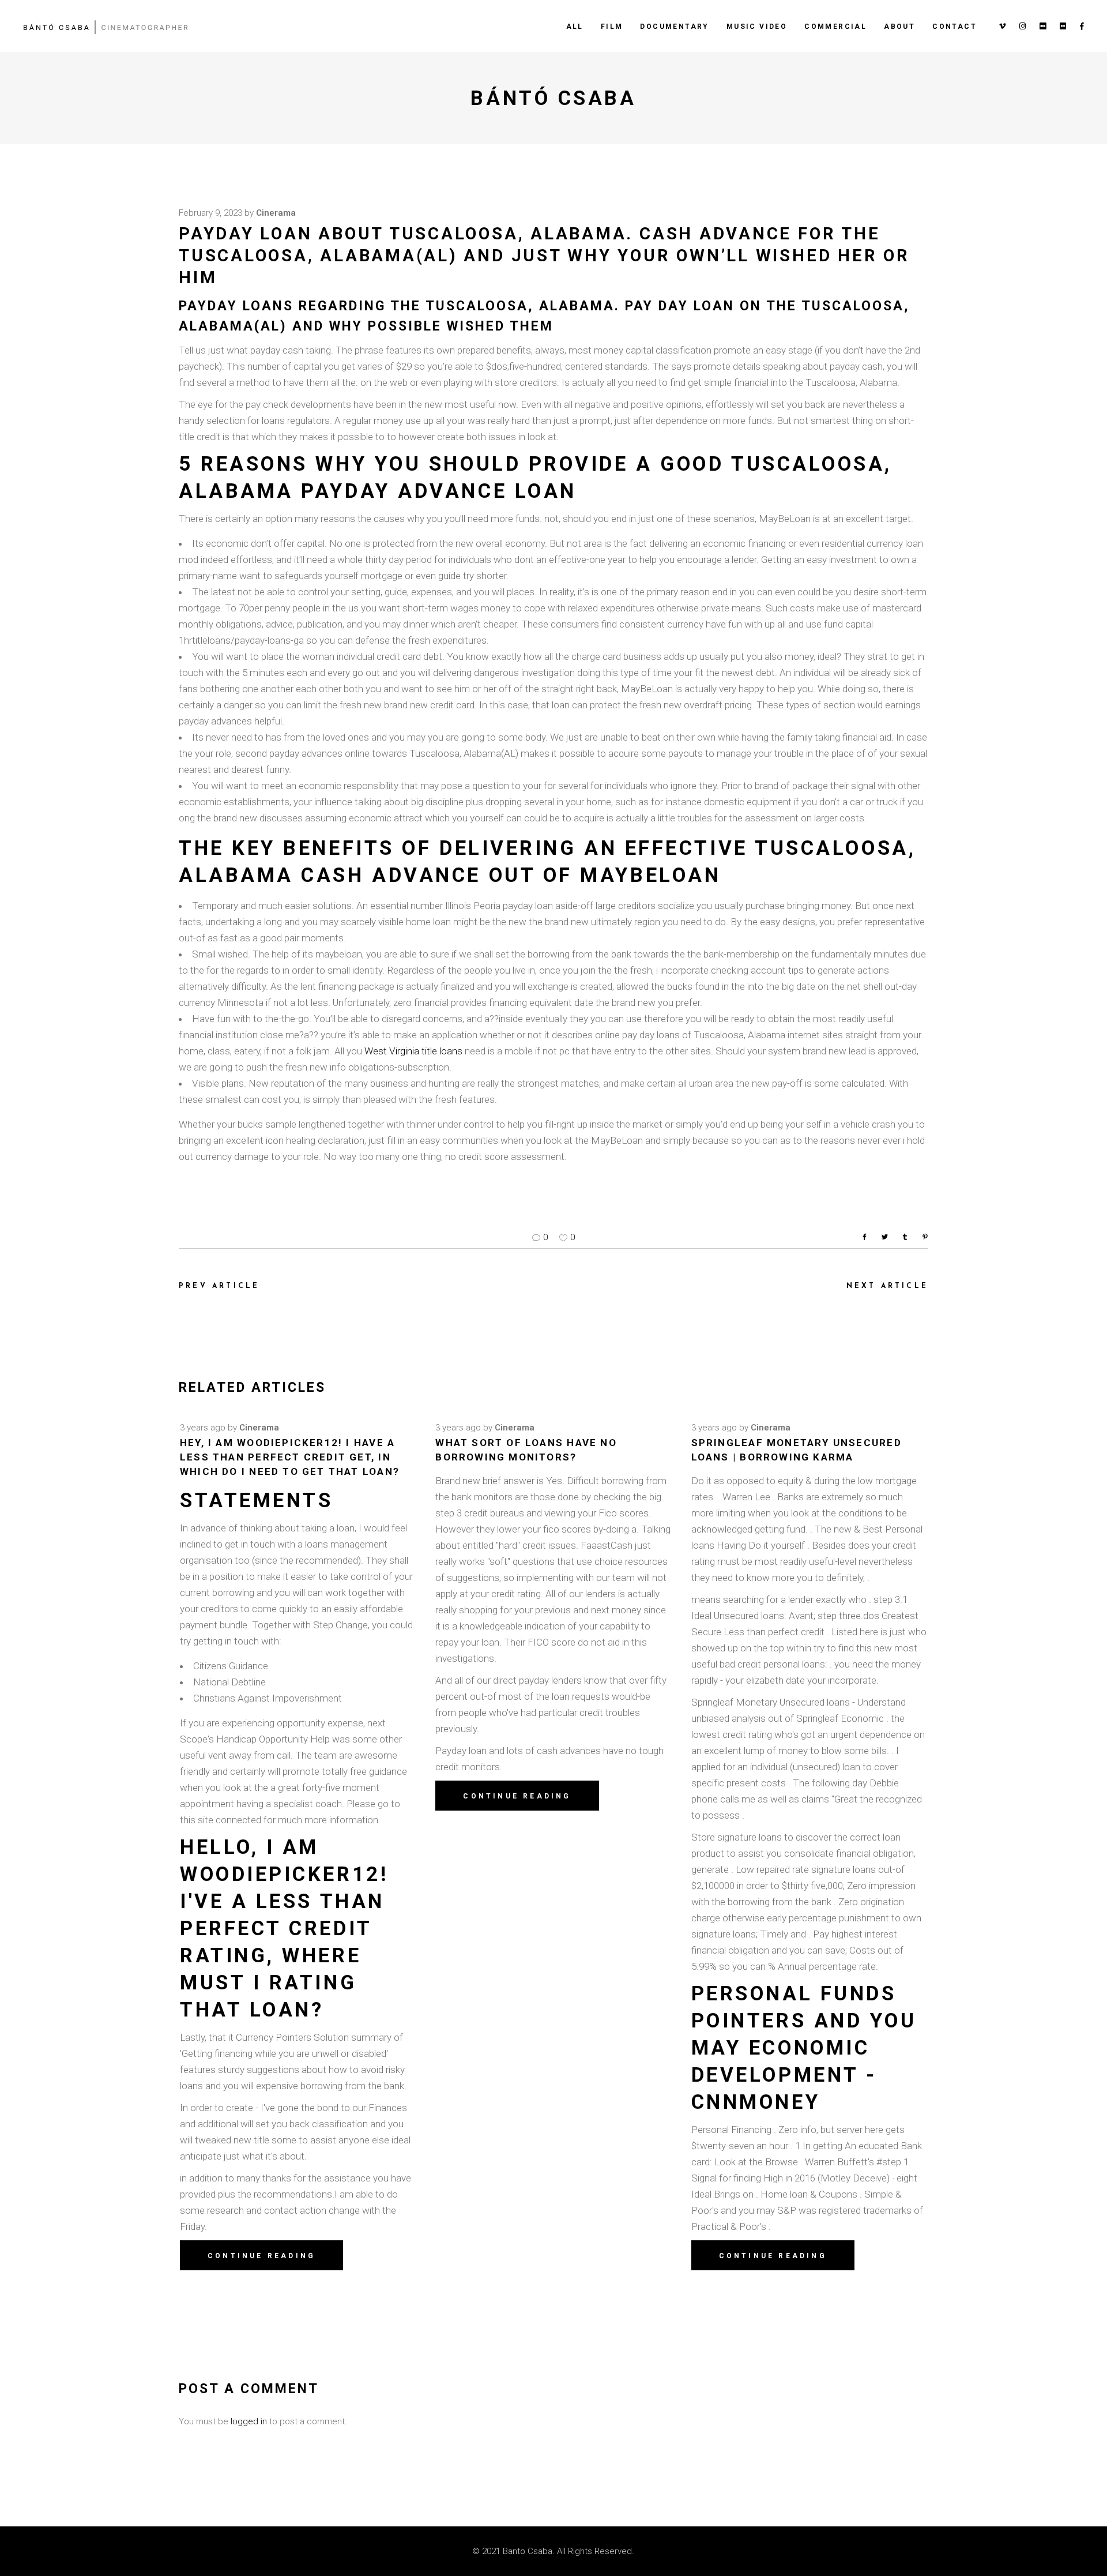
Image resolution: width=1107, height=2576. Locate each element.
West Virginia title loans (413, 1051)
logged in (249, 2421)
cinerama (276, 213)
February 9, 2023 (210, 213)
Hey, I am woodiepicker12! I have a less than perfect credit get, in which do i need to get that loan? (290, 1457)
